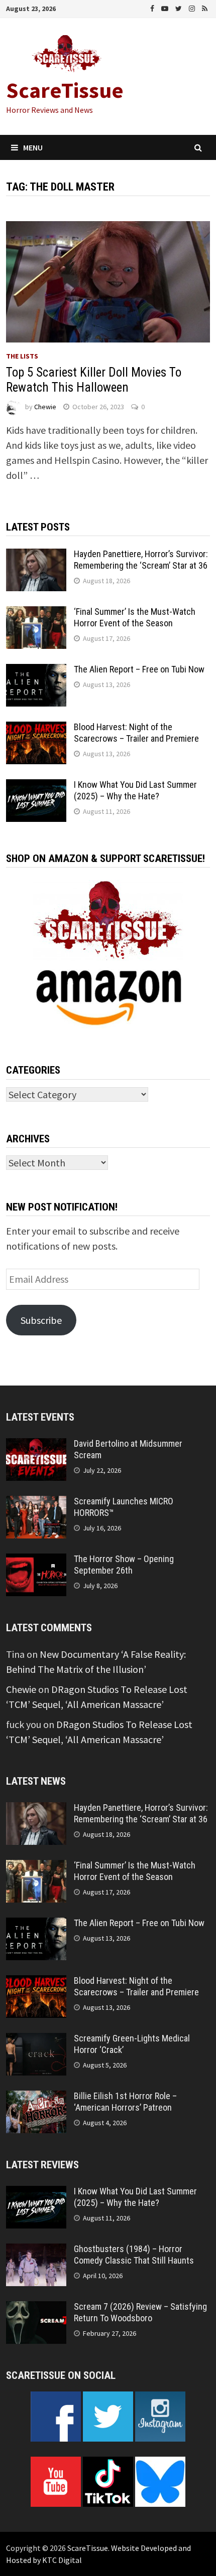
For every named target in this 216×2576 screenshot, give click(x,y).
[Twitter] (180, 7)
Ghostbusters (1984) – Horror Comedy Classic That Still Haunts (134, 2255)
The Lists (22, 356)
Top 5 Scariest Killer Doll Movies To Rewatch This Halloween (94, 380)
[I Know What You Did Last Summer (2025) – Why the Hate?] (36, 787)
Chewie (45, 407)
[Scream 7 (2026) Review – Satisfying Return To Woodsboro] (36, 2308)
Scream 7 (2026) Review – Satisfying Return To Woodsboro (140, 2312)
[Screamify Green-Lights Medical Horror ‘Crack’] (36, 2040)
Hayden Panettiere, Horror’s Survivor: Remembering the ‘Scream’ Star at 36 (141, 560)
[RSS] (205, 7)
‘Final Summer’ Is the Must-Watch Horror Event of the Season (135, 617)
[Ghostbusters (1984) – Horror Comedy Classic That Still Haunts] (36, 2251)
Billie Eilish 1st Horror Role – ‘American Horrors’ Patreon (125, 2102)
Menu (33, 147)
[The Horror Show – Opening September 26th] (36, 1561)
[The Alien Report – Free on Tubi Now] (36, 671)
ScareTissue (65, 90)
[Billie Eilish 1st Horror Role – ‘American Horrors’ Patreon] (36, 2098)
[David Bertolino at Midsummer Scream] (36, 1445)
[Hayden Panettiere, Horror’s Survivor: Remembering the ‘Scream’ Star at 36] (36, 556)
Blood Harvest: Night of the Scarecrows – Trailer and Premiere (136, 733)
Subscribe (41, 1320)
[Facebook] (153, 7)
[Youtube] (166, 7)
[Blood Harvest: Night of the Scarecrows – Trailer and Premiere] (36, 729)
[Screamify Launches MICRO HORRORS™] (36, 1503)
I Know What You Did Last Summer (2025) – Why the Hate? (135, 790)
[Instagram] (193, 7)
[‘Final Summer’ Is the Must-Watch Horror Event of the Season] (36, 614)
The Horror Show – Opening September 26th (124, 1565)
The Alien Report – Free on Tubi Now (139, 669)
